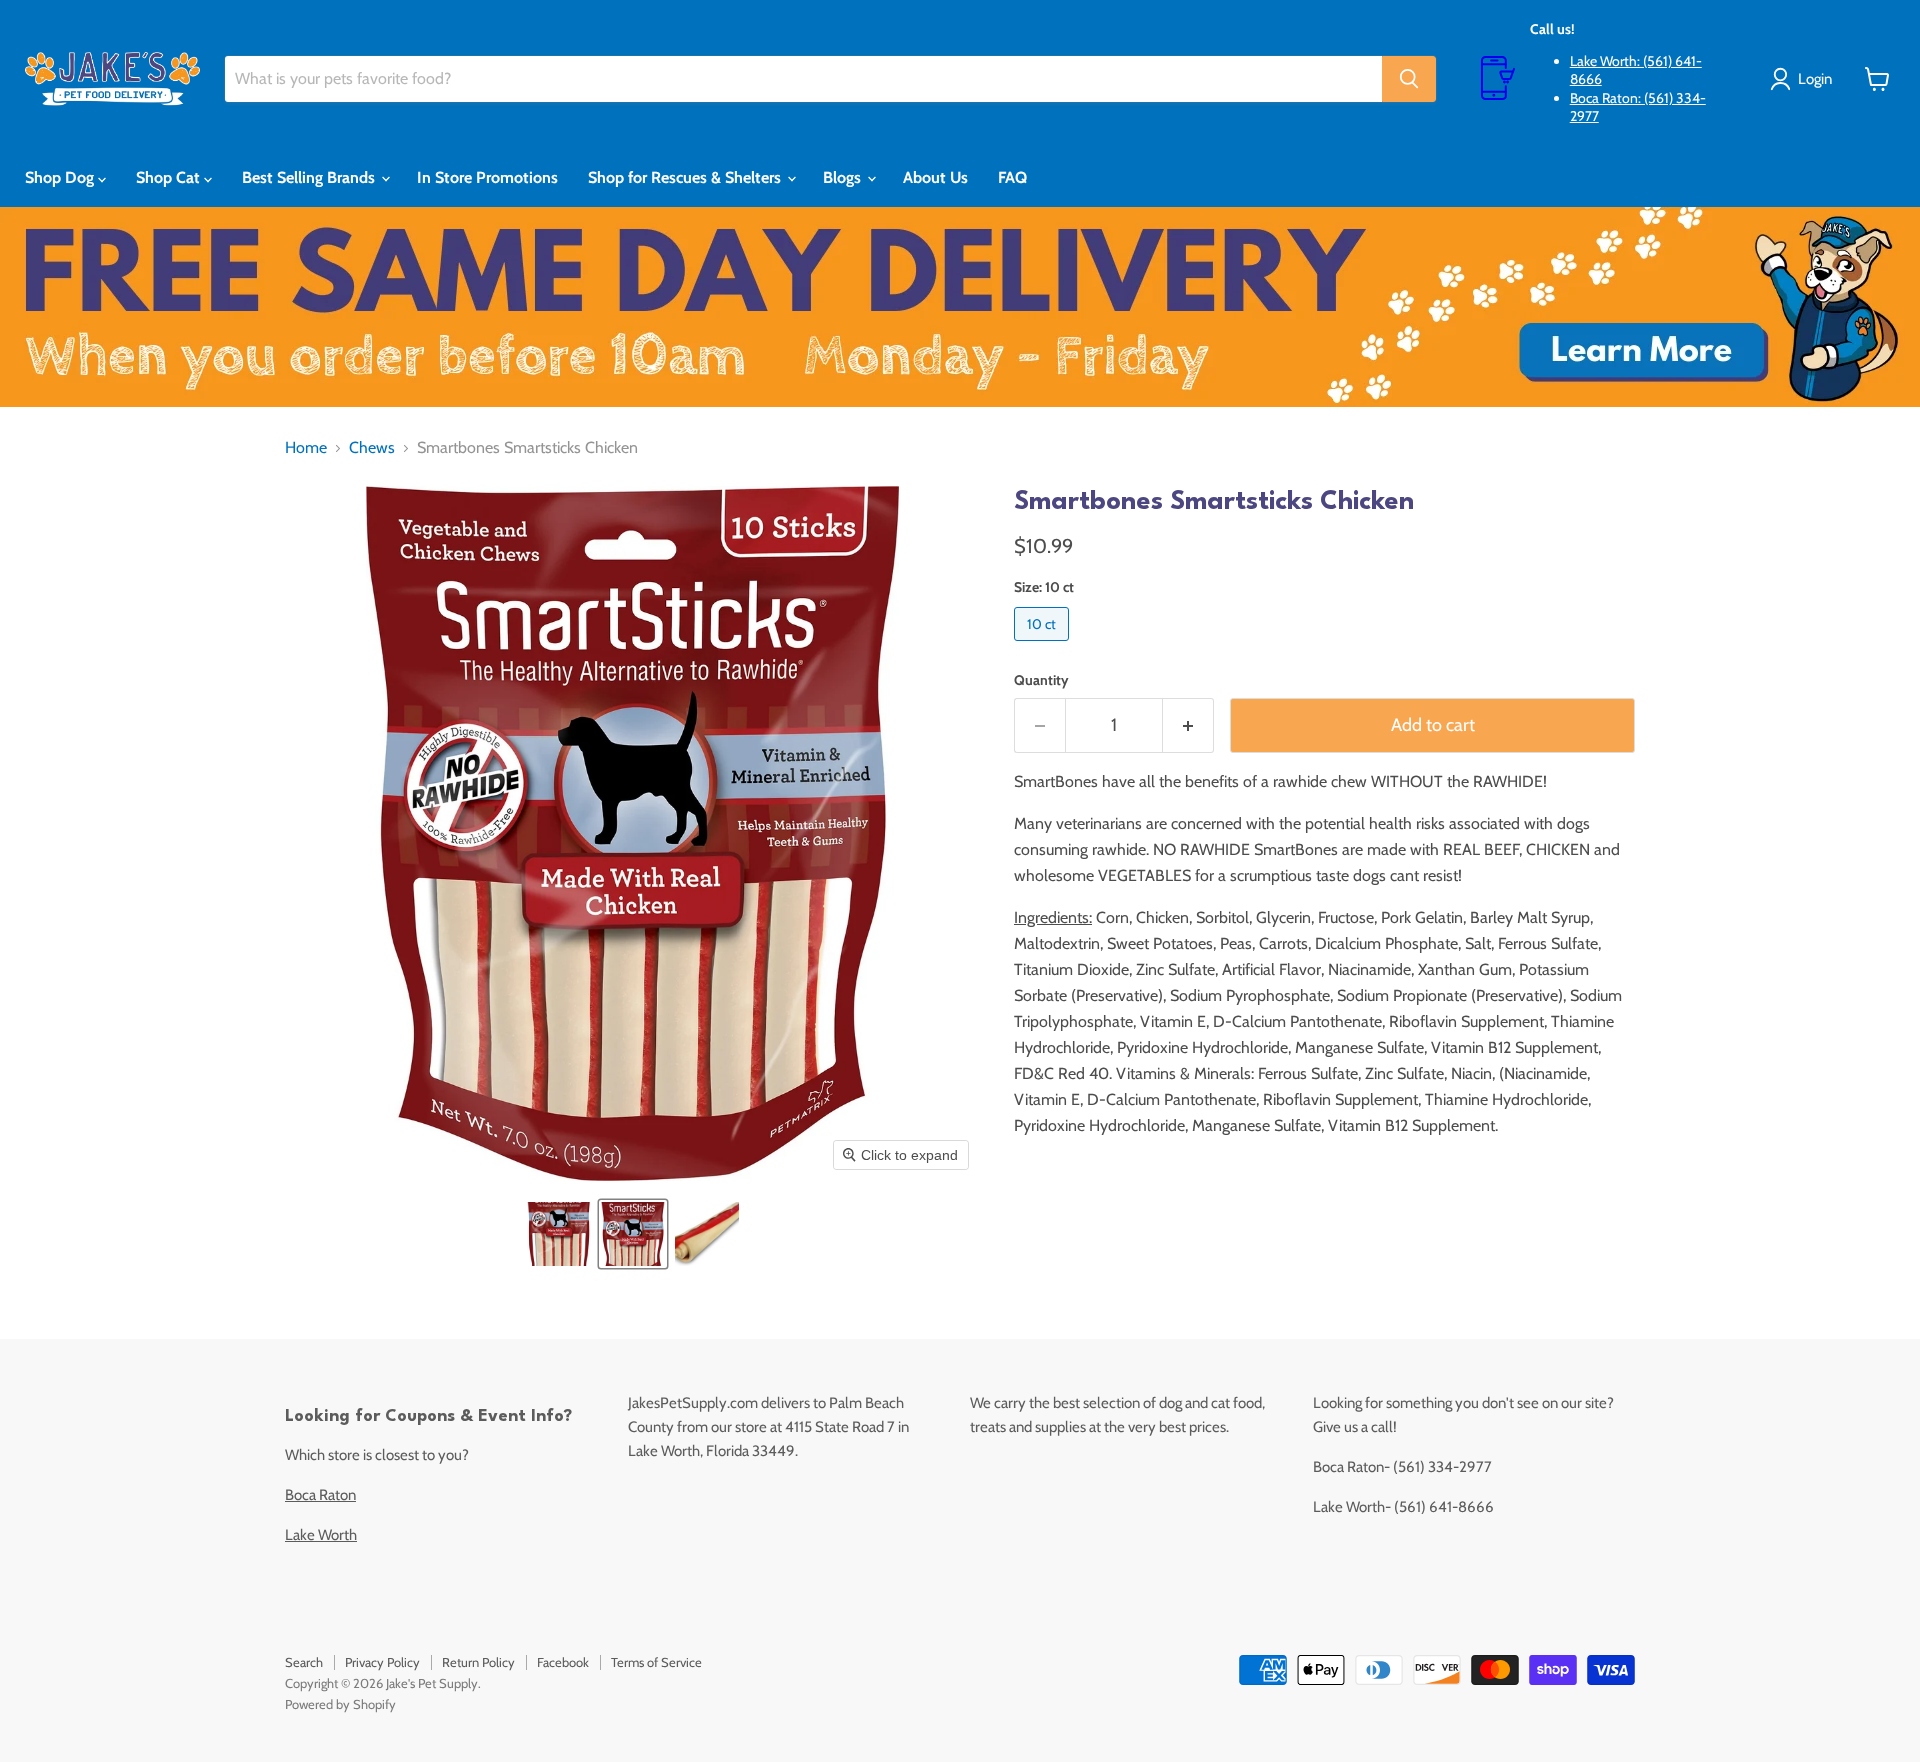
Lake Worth (321, 1535)
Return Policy (478, 1662)
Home (306, 448)
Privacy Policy (382, 1662)
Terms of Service (656, 1662)
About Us (935, 177)
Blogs (844, 177)
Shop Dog (61, 177)
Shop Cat (170, 177)
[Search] (1409, 79)
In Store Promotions (487, 177)
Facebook (563, 1662)
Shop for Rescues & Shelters (686, 177)
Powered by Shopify (340, 1704)
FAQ (1012, 177)
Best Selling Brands (310, 177)
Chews (372, 448)
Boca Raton (320, 1495)
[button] (559, 1234)
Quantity (1041, 680)
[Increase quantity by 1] (1188, 725)
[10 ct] (1044, 645)
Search (304, 1662)
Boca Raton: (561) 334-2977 (1638, 107)
